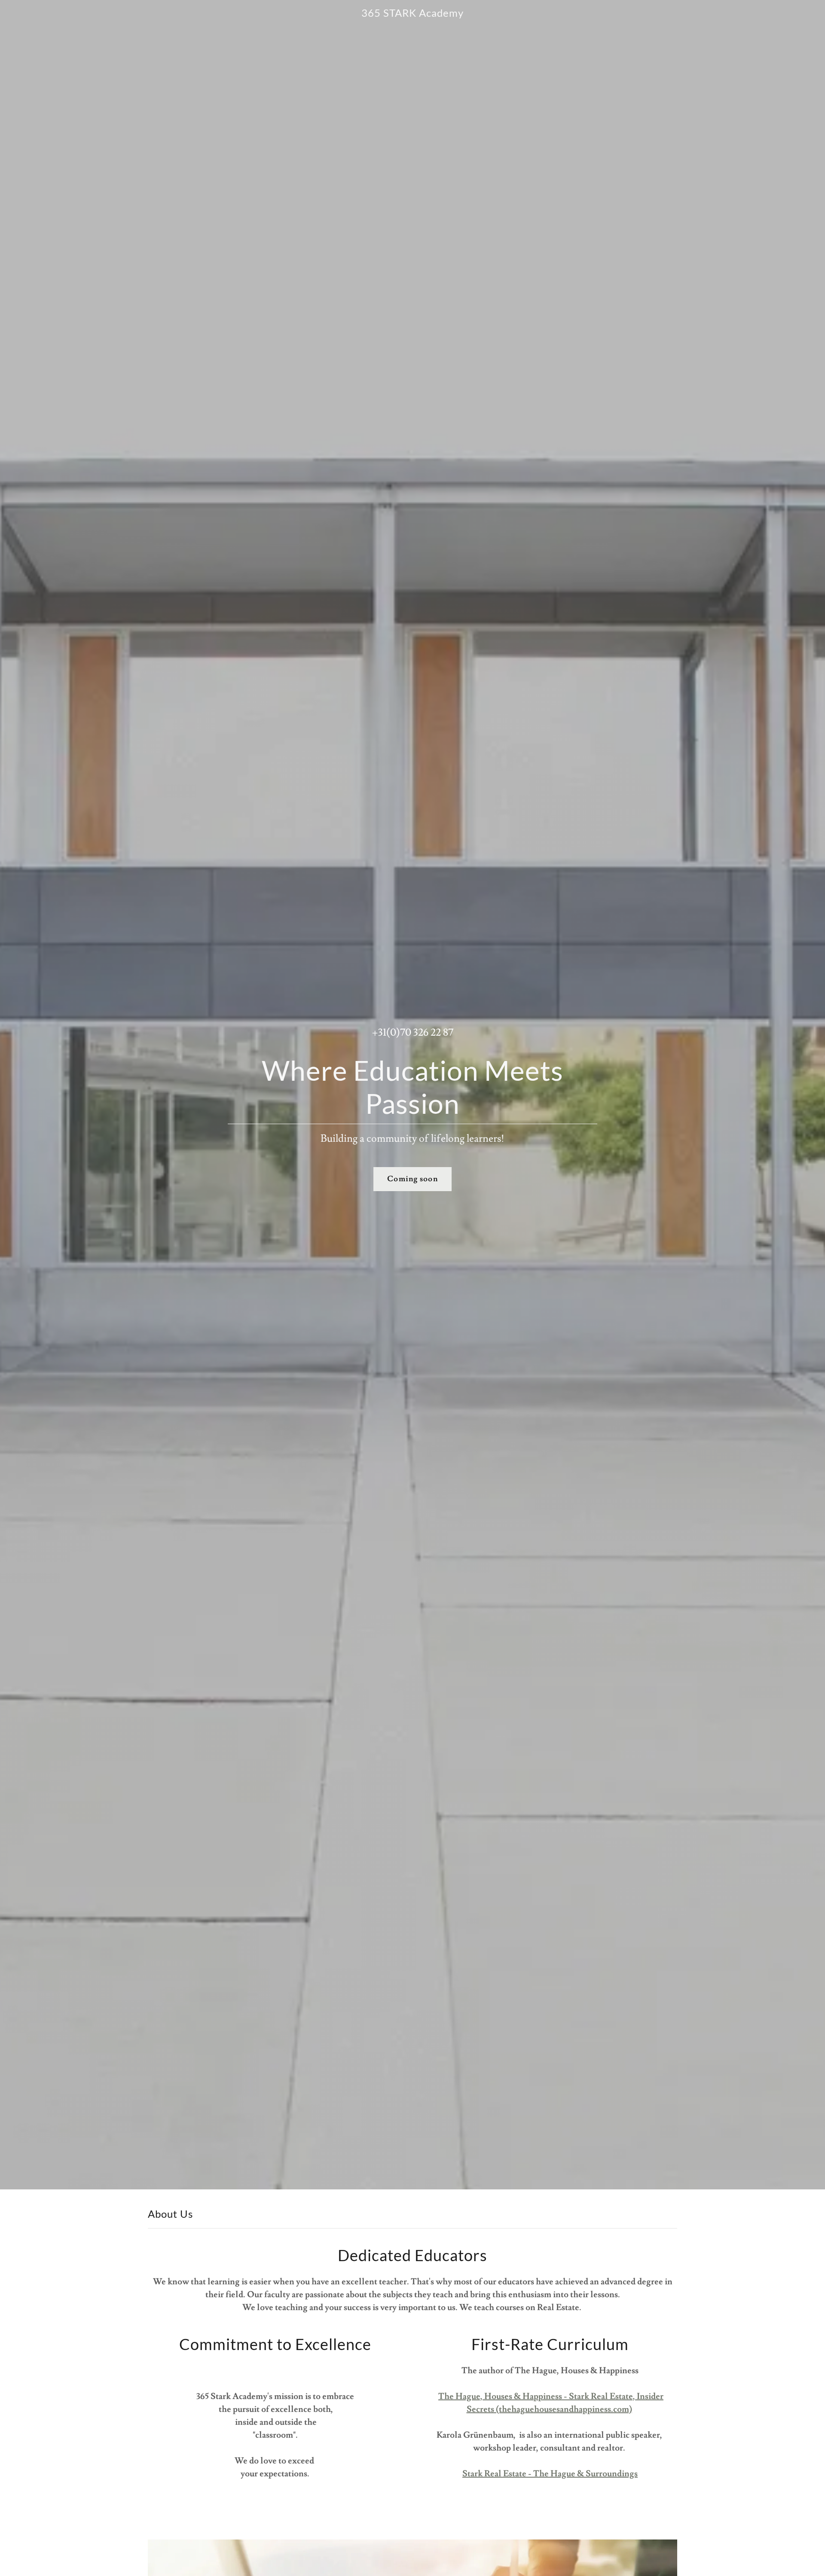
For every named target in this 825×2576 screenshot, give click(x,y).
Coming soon (412, 1179)
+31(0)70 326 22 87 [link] (413, 1032)
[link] (413, 14)
